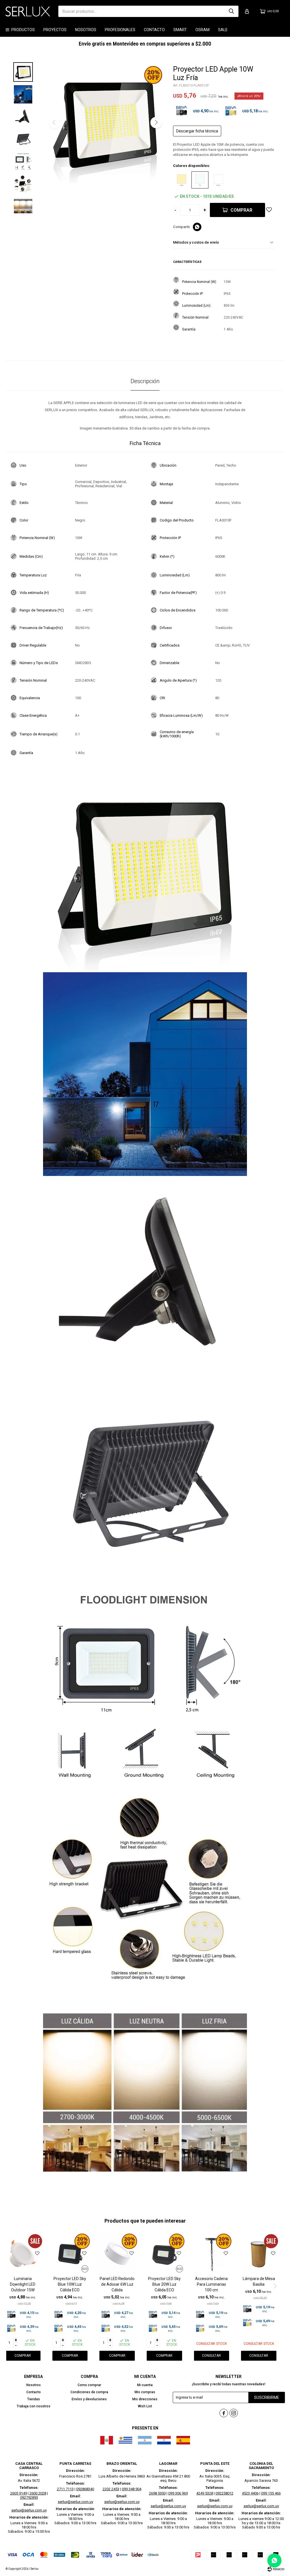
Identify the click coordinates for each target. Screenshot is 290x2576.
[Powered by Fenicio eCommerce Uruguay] (276, 2569)
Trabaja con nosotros (34, 2406)
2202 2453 (111, 2489)
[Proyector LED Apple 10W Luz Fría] (200, 180)
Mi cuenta (145, 2385)
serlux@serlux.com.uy (29, 2510)
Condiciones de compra (89, 2392)
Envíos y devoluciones (89, 2399)
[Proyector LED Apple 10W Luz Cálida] (182, 180)
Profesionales (120, 30)
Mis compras (145, 2392)
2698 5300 (157, 2493)
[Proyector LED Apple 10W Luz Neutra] (218, 180)
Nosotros (86, 30)
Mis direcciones (145, 2399)
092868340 (85, 2489)
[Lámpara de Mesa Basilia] (259, 2254)
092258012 (224, 2493)
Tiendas (34, 2399)
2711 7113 (65, 2489)
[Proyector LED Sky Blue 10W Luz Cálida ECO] (70, 2254)
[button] (231, 11)
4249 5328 (205, 2493)
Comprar (241, 210)
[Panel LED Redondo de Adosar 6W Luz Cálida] (117, 2254)
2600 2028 (38, 2493)
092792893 (29, 2497)
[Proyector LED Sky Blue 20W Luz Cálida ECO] (164, 2254)
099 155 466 (271, 2493)
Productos (23, 30)
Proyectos (55, 30)
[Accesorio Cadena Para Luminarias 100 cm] (212, 2254)
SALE (223, 30)
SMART (180, 30)
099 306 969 (178, 2493)
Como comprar (89, 2385)
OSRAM (202, 30)
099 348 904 (132, 2489)
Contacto (154, 30)
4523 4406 (250, 2493)
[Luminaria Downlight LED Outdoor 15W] (23, 2254)
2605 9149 (19, 2493)
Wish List (145, 2406)
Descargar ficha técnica (197, 131)
